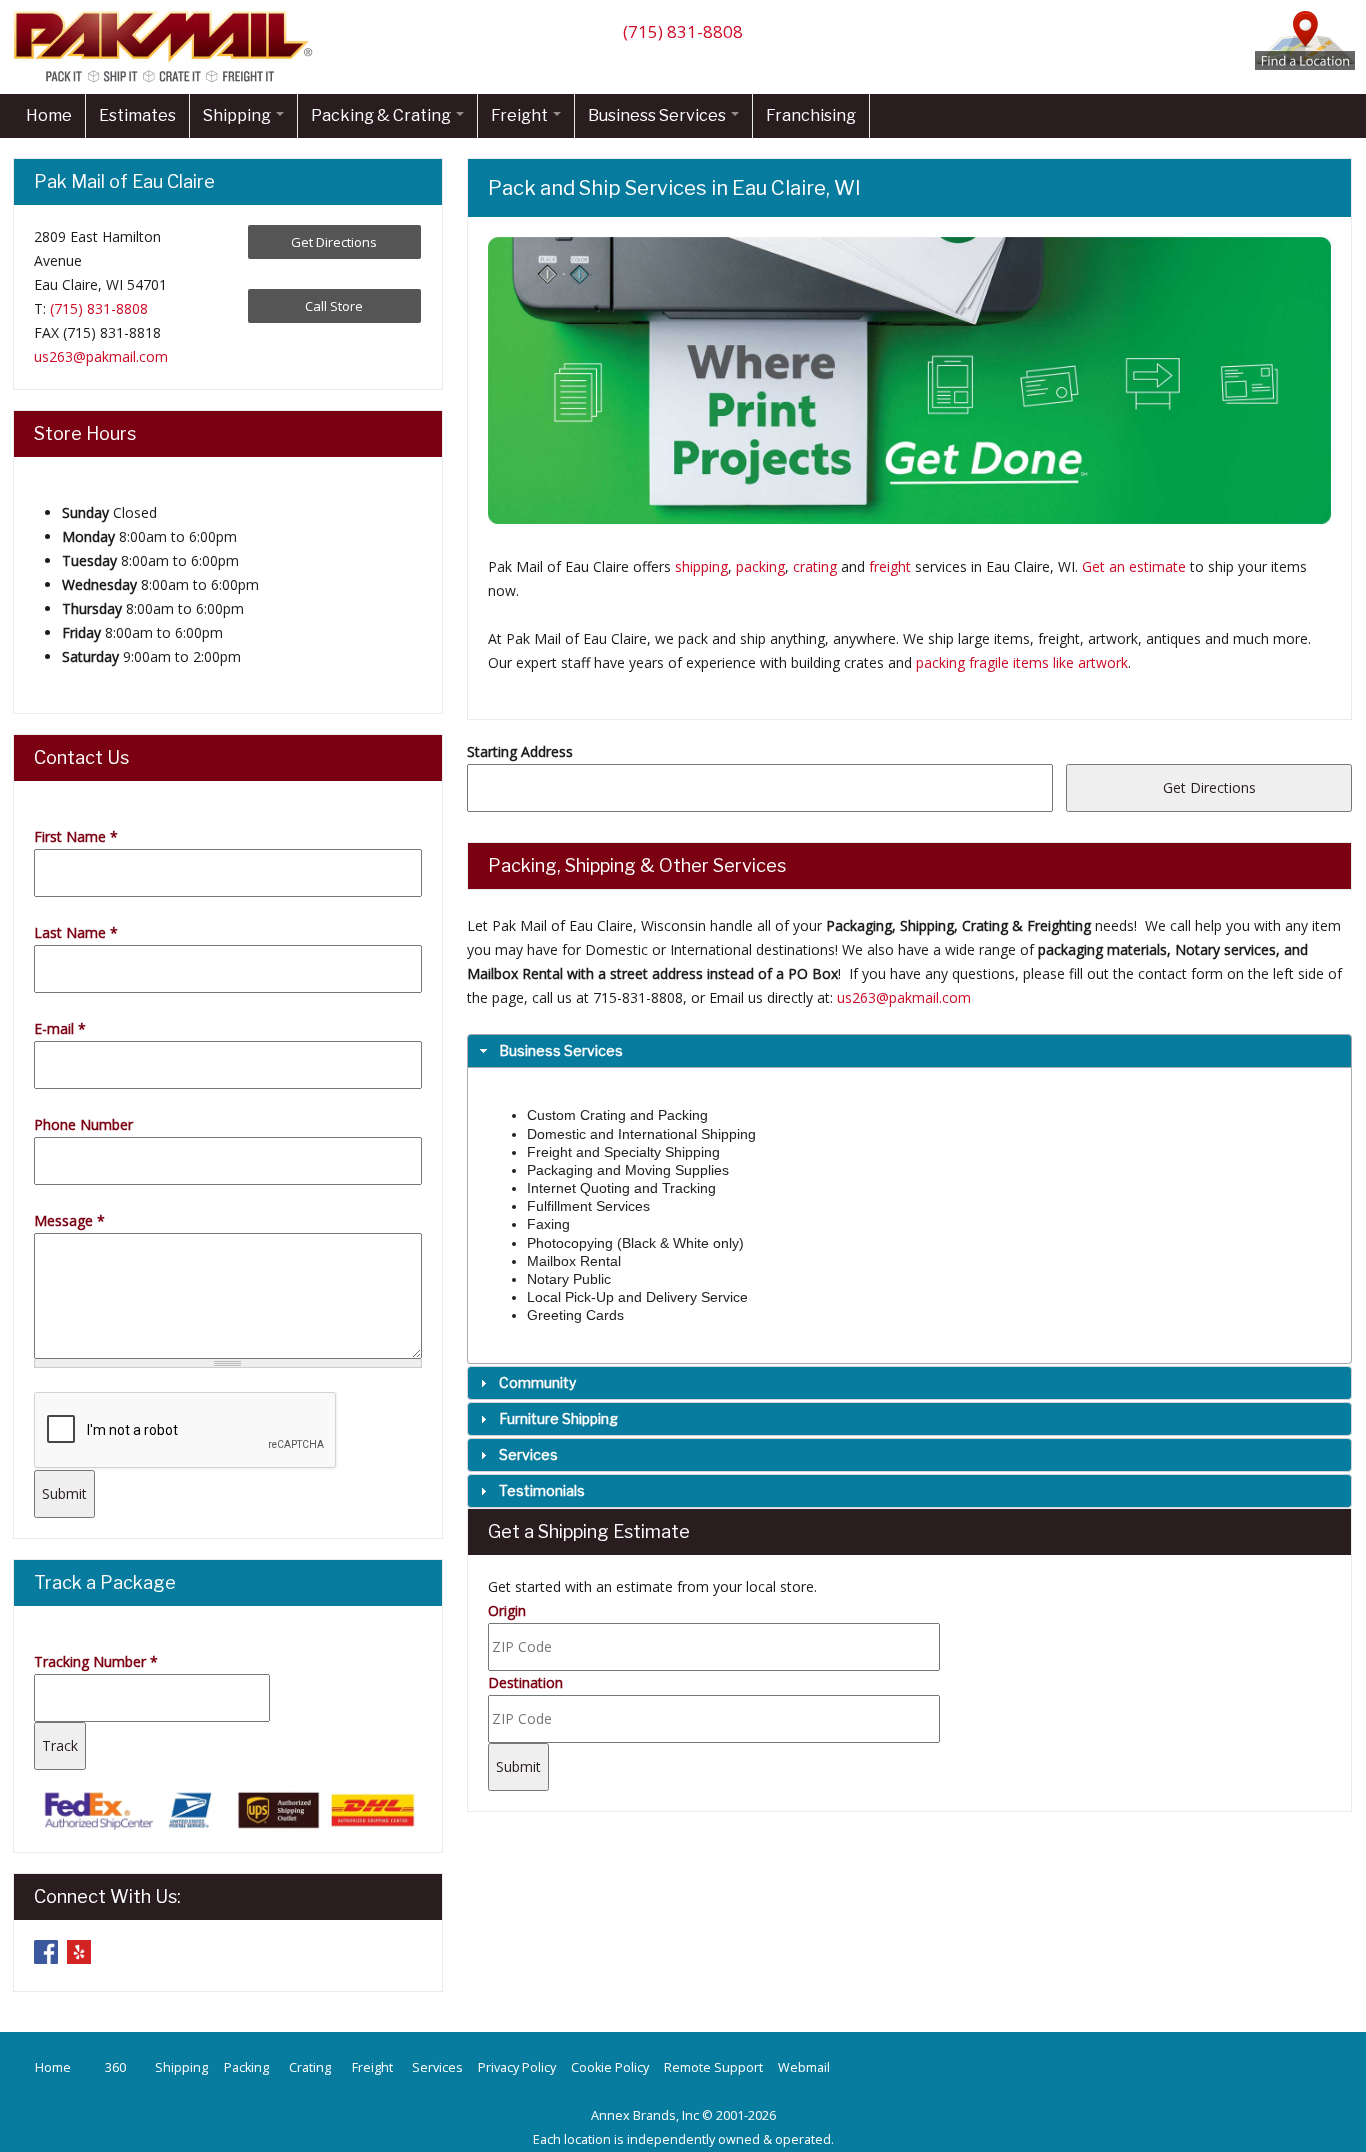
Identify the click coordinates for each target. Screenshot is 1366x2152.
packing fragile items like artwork (1022, 662)
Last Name (76, 932)
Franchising (811, 115)
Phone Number (83, 1124)
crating (815, 566)
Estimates (137, 115)
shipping (701, 566)
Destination (525, 1682)
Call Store (334, 306)
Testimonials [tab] (542, 1490)
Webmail (804, 2067)
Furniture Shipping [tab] (558, 1418)
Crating (310, 2067)
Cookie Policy (610, 2067)
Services (437, 2067)
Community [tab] (537, 1382)
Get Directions (334, 242)
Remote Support (713, 2067)
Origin (507, 1610)
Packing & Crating (382, 115)
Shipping (238, 115)
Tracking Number (96, 1661)
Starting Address (520, 751)
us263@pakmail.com (904, 997)
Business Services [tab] (561, 1050)
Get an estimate (1134, 566)
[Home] (168, 81)
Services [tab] (528, 1454)
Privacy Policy (517, 2067)
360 (115, 2067)
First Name (76, 836)
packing (760, 566)
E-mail (60, 1028)
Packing (246, 2067)
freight (890, 566)
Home (49, 115)
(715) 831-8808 (683, 31)
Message (69, 1220)
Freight (521, 115)
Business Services (658, 115)
